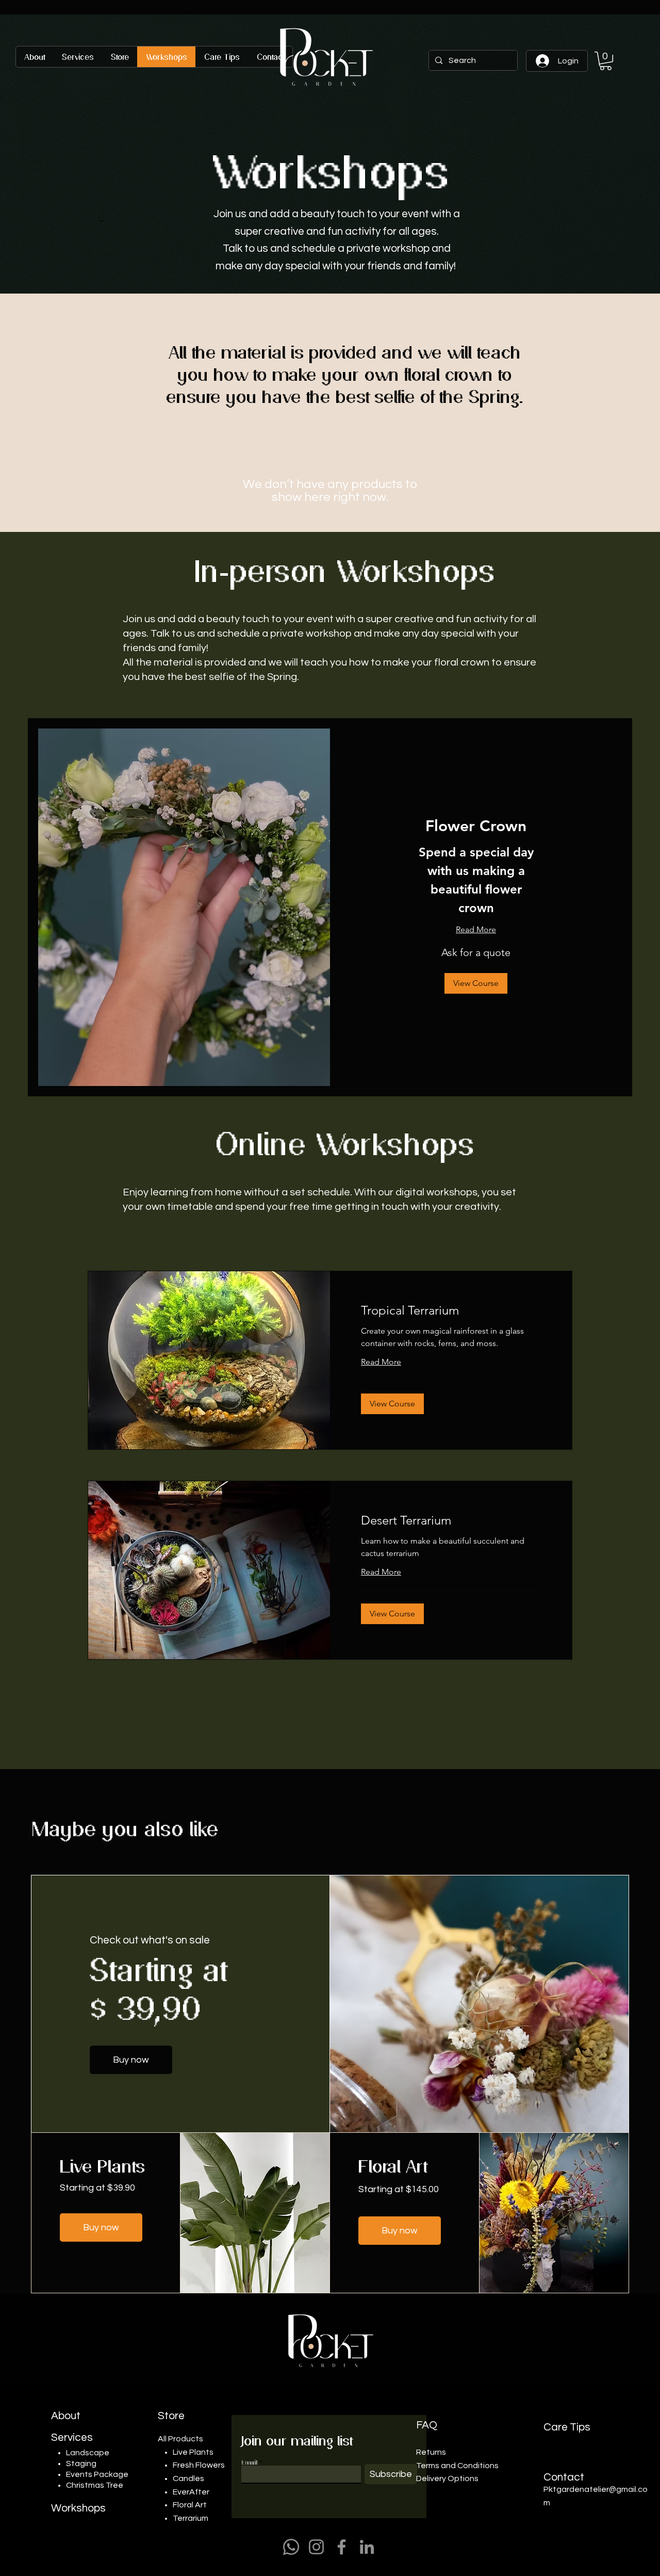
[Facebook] (342, 2547)
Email (249, 2462)
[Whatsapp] (291, 2547)
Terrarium (191, 2518)
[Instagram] (316, 2547)
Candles (188, 2478)
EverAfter (191, 2492)
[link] (476, 827)
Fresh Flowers (199, 2465)
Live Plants (194, 2452)
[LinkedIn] (367, 2547)
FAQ (427, 2425)
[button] (606, 61)
